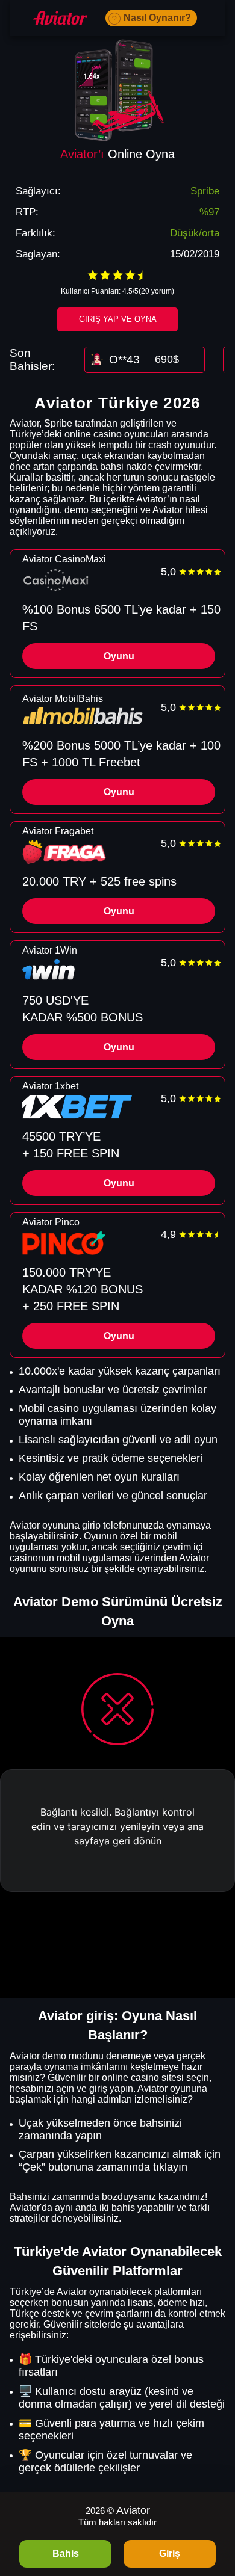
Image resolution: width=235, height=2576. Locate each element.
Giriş (170, 2553)
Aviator (133, 2510)
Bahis (66, 2553)
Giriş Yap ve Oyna (118, 319)
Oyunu (119, 656)
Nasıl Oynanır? (157, 18)
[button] (214, 2507)
